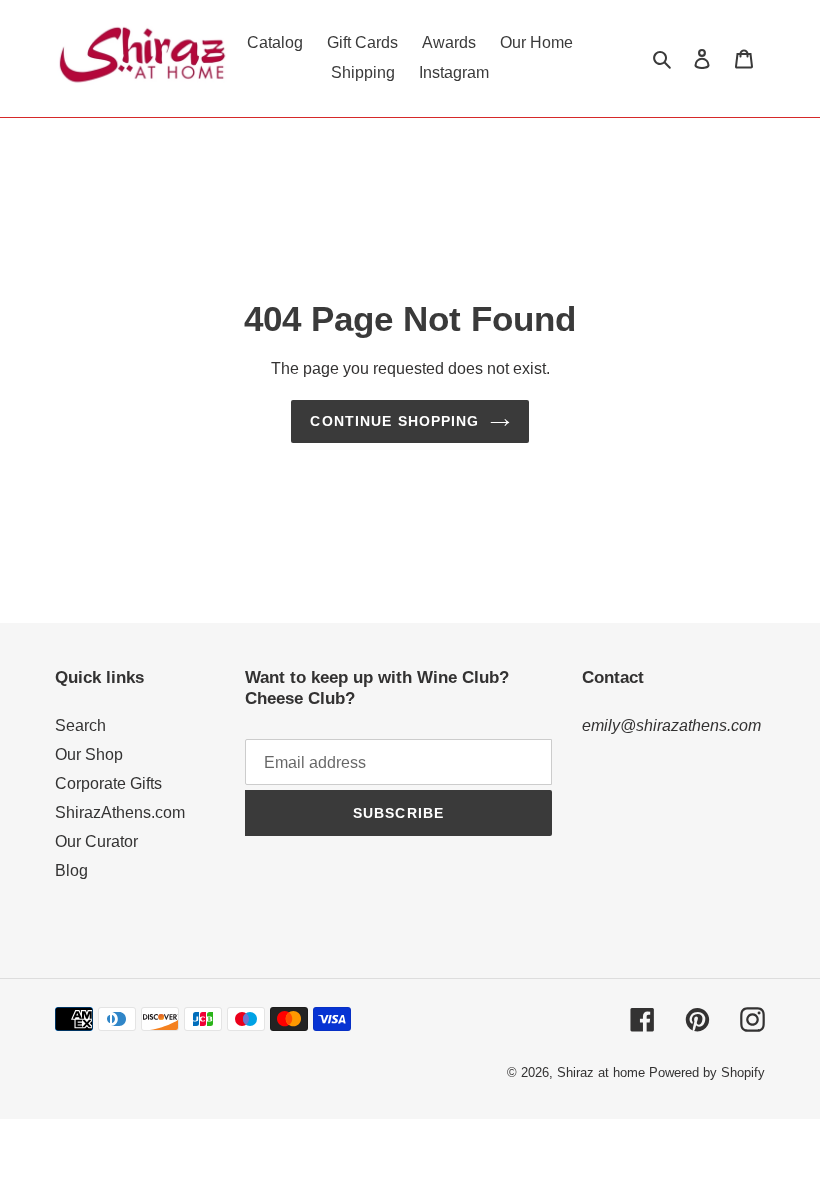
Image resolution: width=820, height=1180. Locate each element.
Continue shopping (394, 421)
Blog (71, 870)
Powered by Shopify (707, 1072)
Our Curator (96, 841)
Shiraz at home (601, 1072)
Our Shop (89, 754)
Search (80, 725)
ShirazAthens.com (120, 812)
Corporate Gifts (108, 783)
